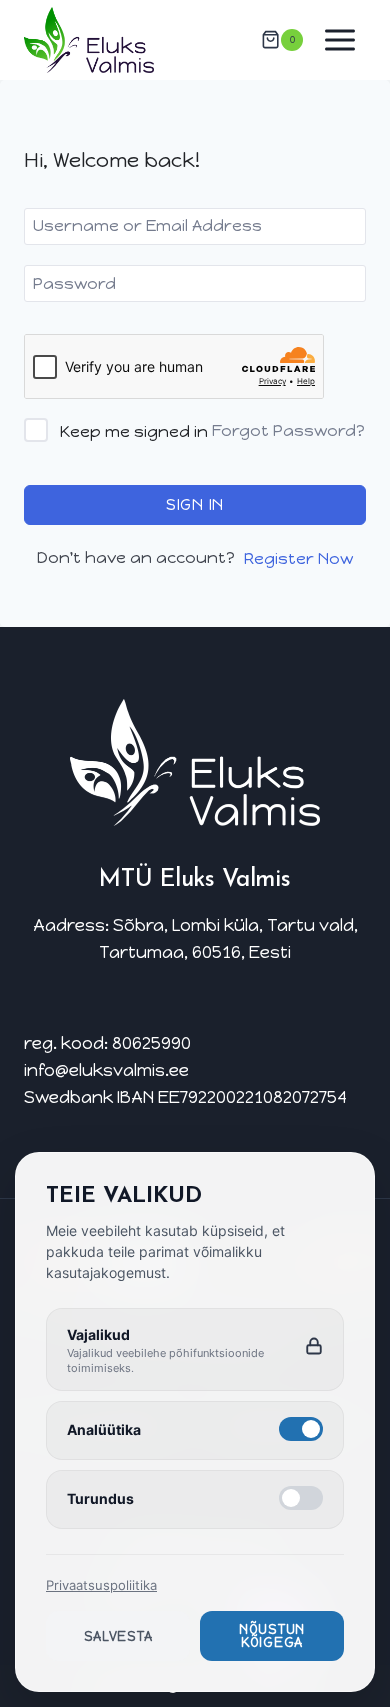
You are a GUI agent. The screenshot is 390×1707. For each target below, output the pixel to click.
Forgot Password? (288, 430)
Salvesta (118, 1636)
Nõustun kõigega (272, 1636)
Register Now (298, 558)
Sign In (195, 504)
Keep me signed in (134, 431)
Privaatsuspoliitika (101, 1585)
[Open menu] (339, 39)
